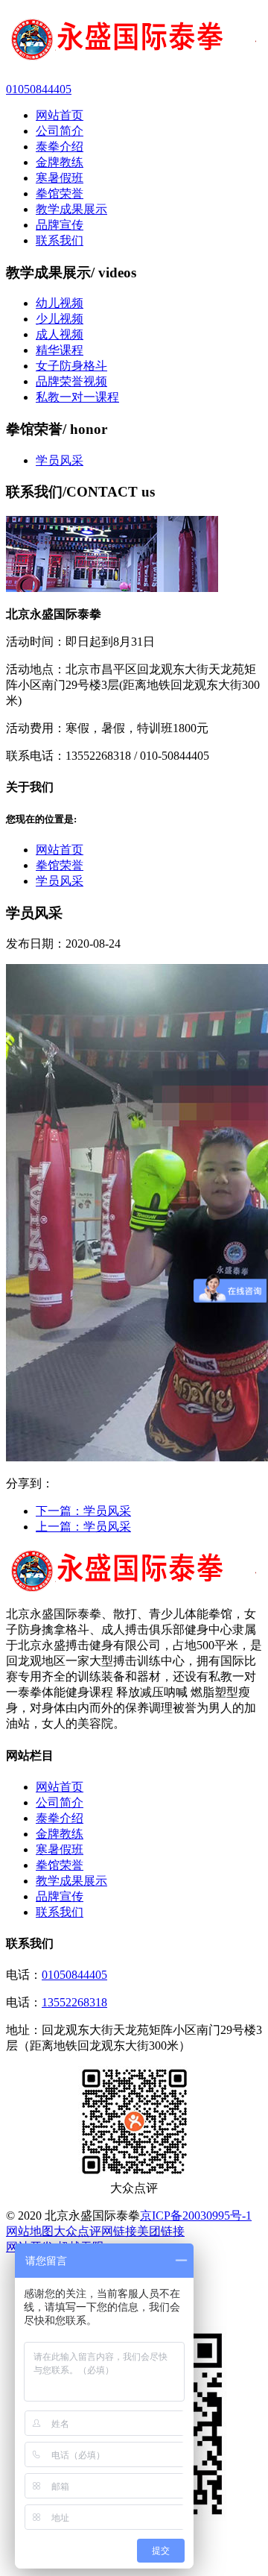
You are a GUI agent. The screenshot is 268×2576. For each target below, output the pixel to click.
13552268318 (74, 2002)
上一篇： (83, 1527)
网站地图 (30, 2231)
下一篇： (83, 1511)
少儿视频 (60, 319)
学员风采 (60, 460)
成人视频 (60, 334)
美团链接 (161, 2231)
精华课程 (60, 350)
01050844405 (74, 1975)
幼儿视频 (60, 303)
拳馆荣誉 (60, 865)
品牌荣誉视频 (71, 381)
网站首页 (60, 850)
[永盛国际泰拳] (134, 41)
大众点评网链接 (95, 2231)
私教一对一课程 (77, 397)
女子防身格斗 (71, 366)
